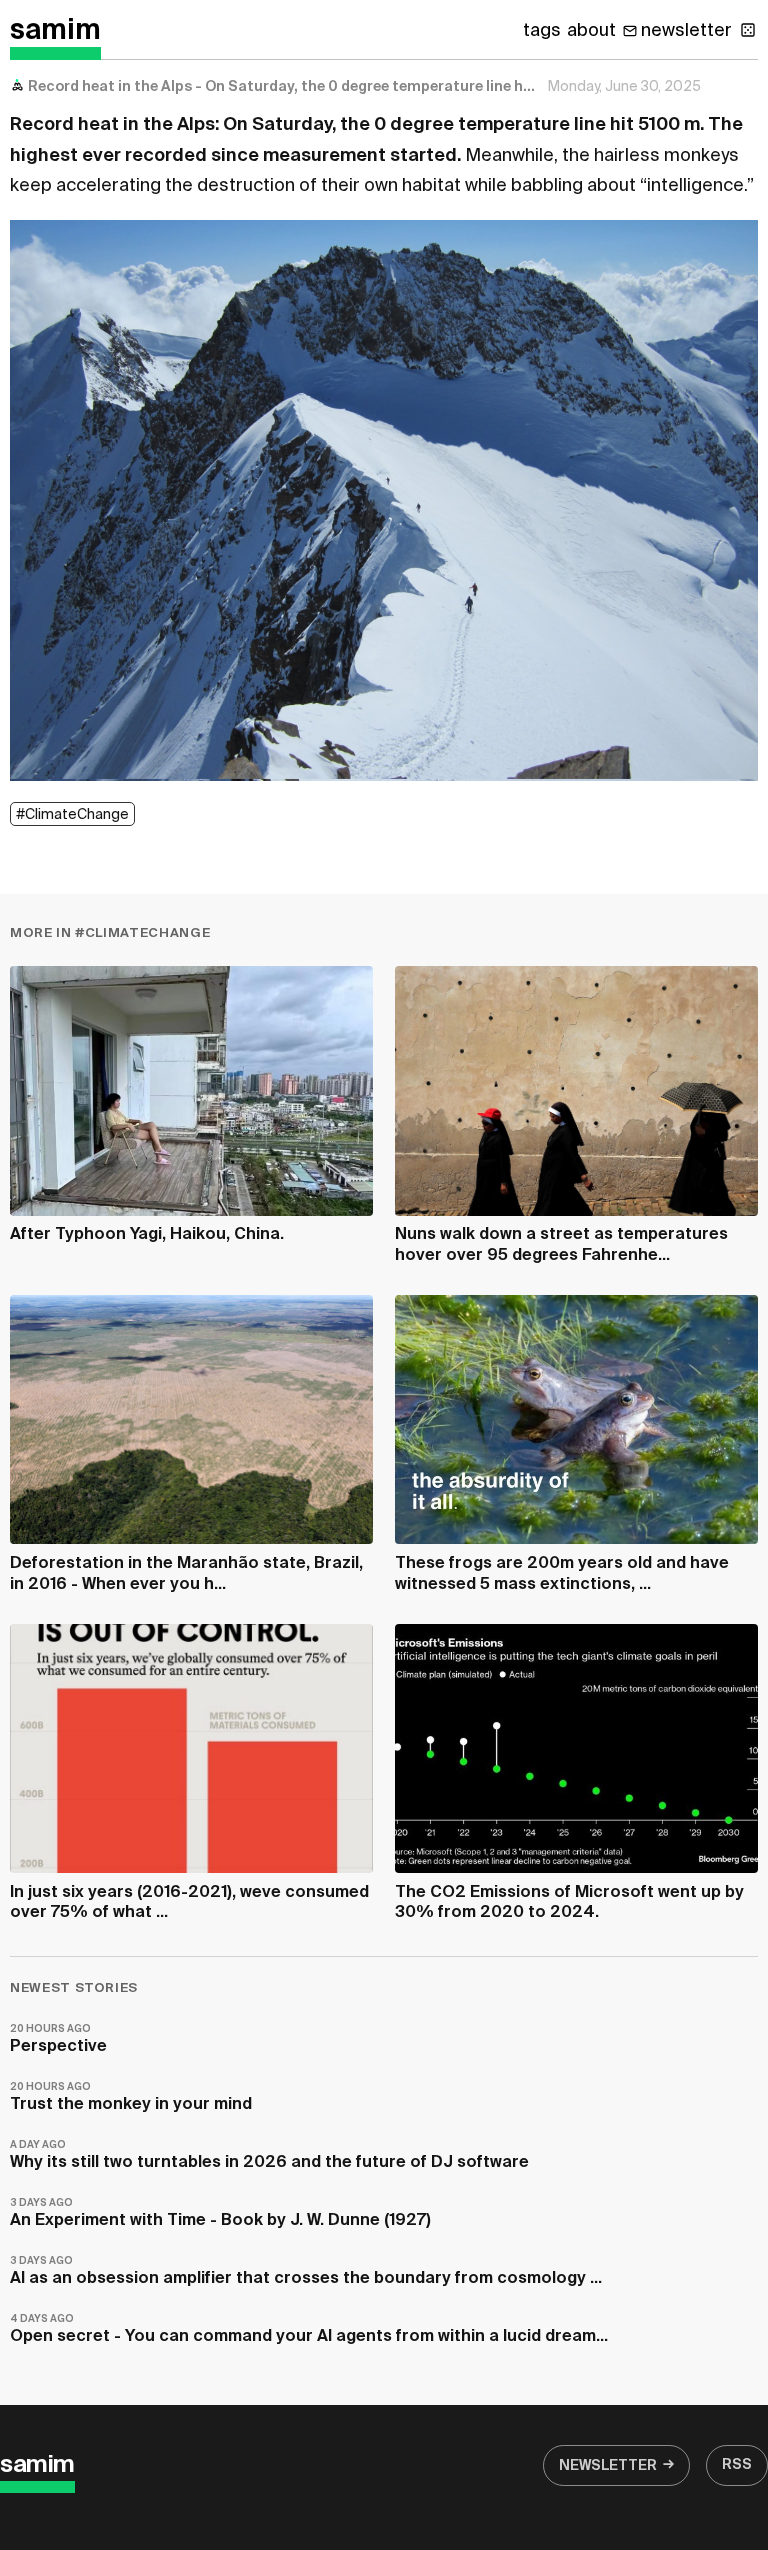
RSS (737, 2465)
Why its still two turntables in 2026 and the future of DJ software (269, 2155)
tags (542, 31)
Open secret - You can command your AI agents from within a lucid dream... (309, 2329)
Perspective (58, 2039)
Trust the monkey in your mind (131, 2097)
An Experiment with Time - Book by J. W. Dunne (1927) (220, 2213)
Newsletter (608, 2466)
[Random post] (748, 30)
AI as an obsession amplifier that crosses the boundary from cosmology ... (306, 2271)
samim (55, 31)
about (591, 31)
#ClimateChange (72, 815)
